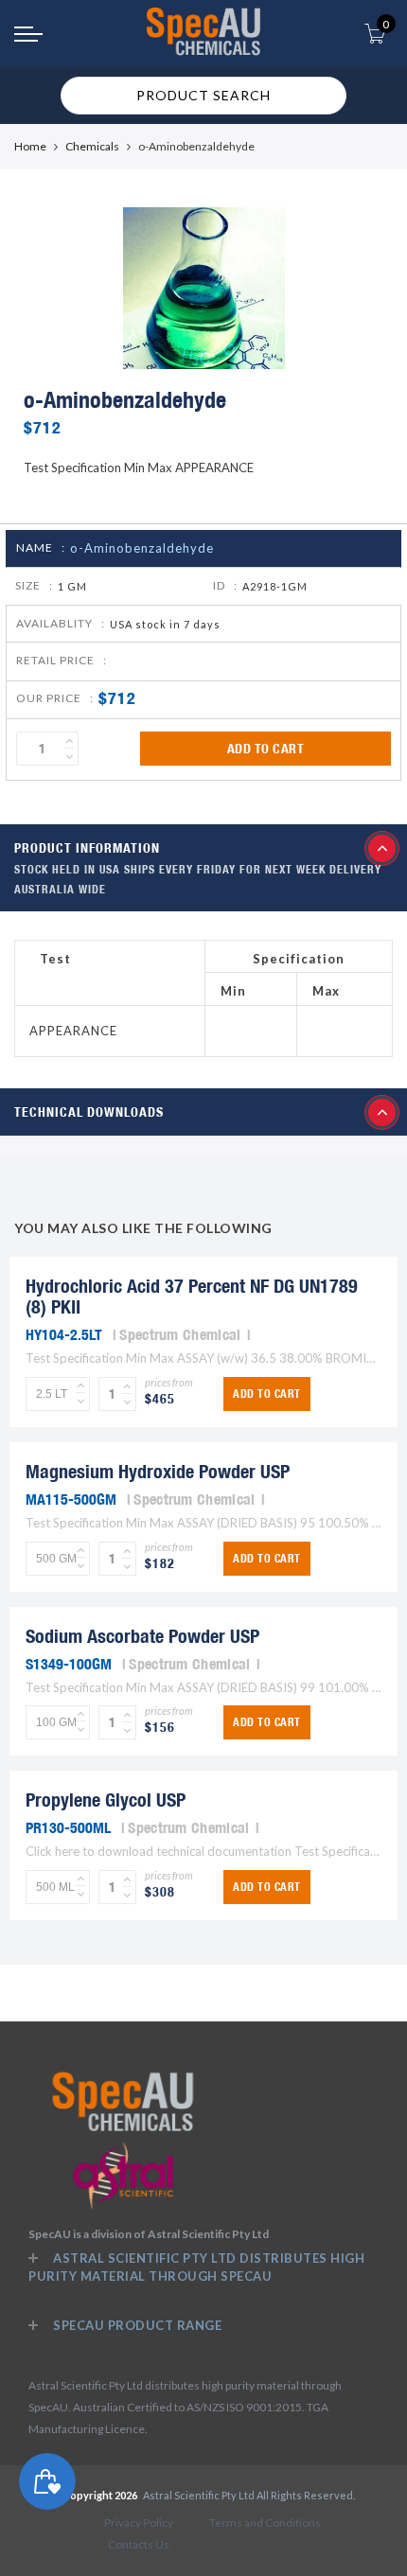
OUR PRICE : (55, 698)
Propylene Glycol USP (106, 1800)
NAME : (41, 547)
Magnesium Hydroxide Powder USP (158, 1471)
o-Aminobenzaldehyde (142, 548)
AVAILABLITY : (61, 623)
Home (30, 146)
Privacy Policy (139, 2523)
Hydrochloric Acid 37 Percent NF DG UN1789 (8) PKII (192, 1296)
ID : (225, 585)
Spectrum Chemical (180, 1334)
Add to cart (266, 749)
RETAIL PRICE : (62, 660)
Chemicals (92, 146)
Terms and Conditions (265, 2523)
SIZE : (34, 585)
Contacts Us (139, 2544)
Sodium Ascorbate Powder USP (142, 1636)
